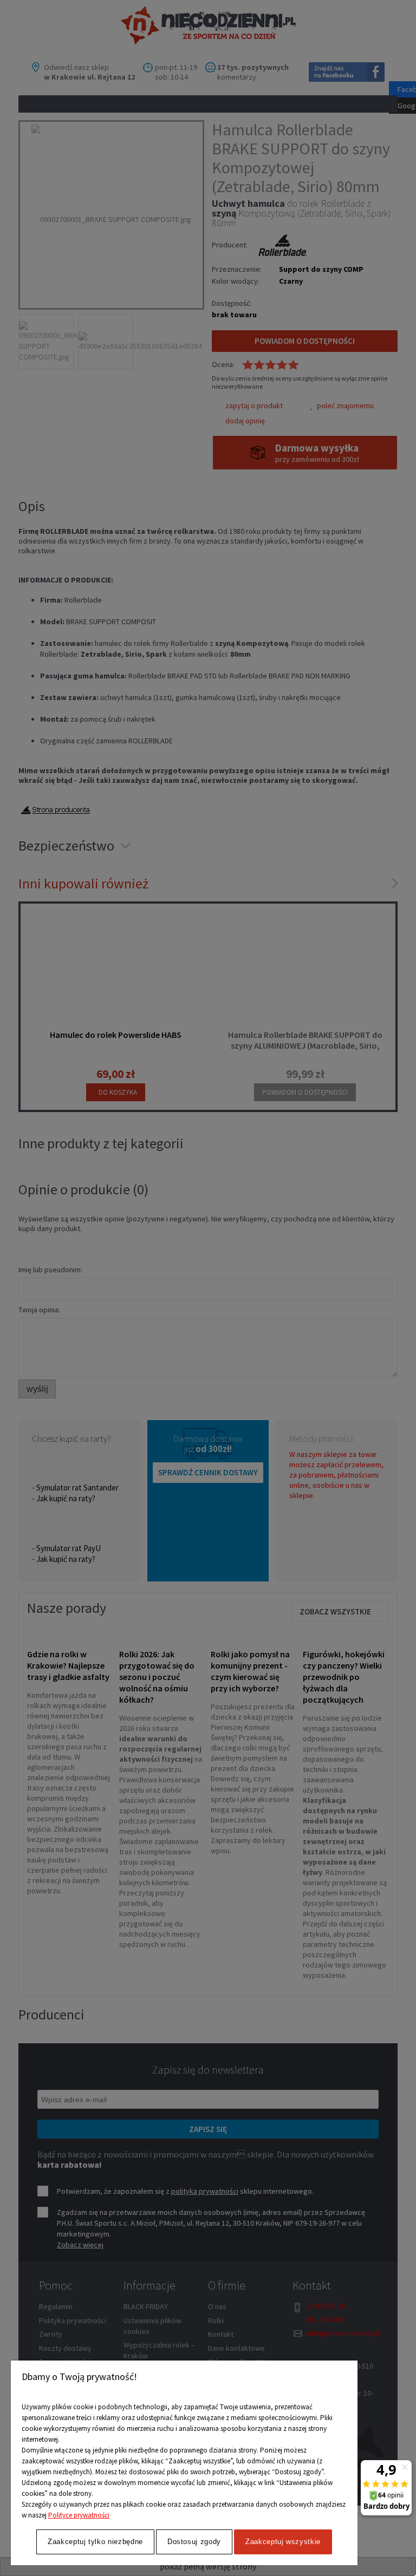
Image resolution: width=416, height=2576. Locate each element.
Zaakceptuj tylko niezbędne (95, 2542)
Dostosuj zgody (194, 2542)
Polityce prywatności (79, 2515)
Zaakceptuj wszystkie (283, 2542)
